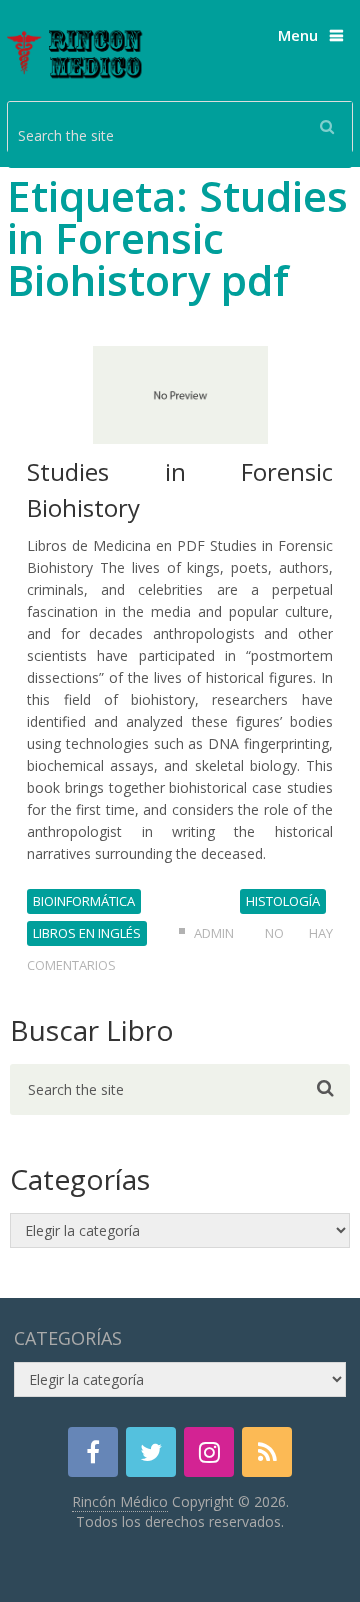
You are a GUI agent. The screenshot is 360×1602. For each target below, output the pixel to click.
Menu (298, 35)
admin (214, 933)
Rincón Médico (120, 1501)
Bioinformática (84, 901)
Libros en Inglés (87, 933)
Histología (283, 901)
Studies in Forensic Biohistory (180, 489)
